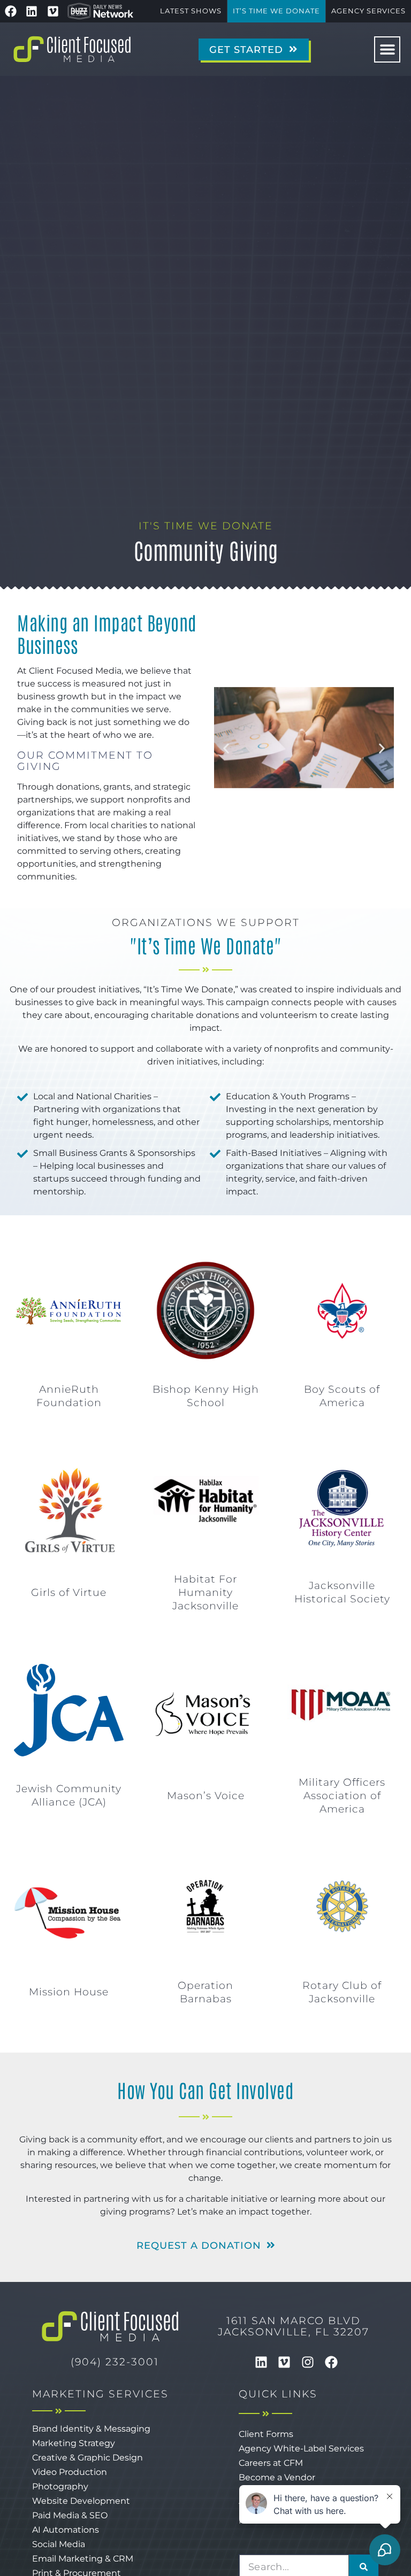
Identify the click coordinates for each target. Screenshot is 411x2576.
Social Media (59, 2544)
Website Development (81, 2501)
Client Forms (266, 2434)
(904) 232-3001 (115, 2362)
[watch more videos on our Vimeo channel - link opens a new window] (53, 11)
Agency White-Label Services (301, 2448)
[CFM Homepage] (72, 49)
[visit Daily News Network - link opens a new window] (101, 11)
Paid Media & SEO (70, 2515)
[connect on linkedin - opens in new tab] (261, 2362)
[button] (387, 49)
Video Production (70, 2472)
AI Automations (66, 2530)
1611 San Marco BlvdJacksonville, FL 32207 (294, 2326)
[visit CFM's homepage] (110, 2326)
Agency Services (368, 11)
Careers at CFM (271, 2463)
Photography (60, 2486)
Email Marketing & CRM (83, 2559)
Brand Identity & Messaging (91, 2429)
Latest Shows (191, 11)
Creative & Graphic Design (87, 2458)
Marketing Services (100, 2394)
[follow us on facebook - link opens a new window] (11, 11)
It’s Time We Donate (276, 11)
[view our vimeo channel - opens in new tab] (285, 2362)
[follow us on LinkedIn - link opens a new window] (32, 11)
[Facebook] (331, 2362)
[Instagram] (308, 2362)
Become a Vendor (277, 2477)
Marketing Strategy (74, 2443)
